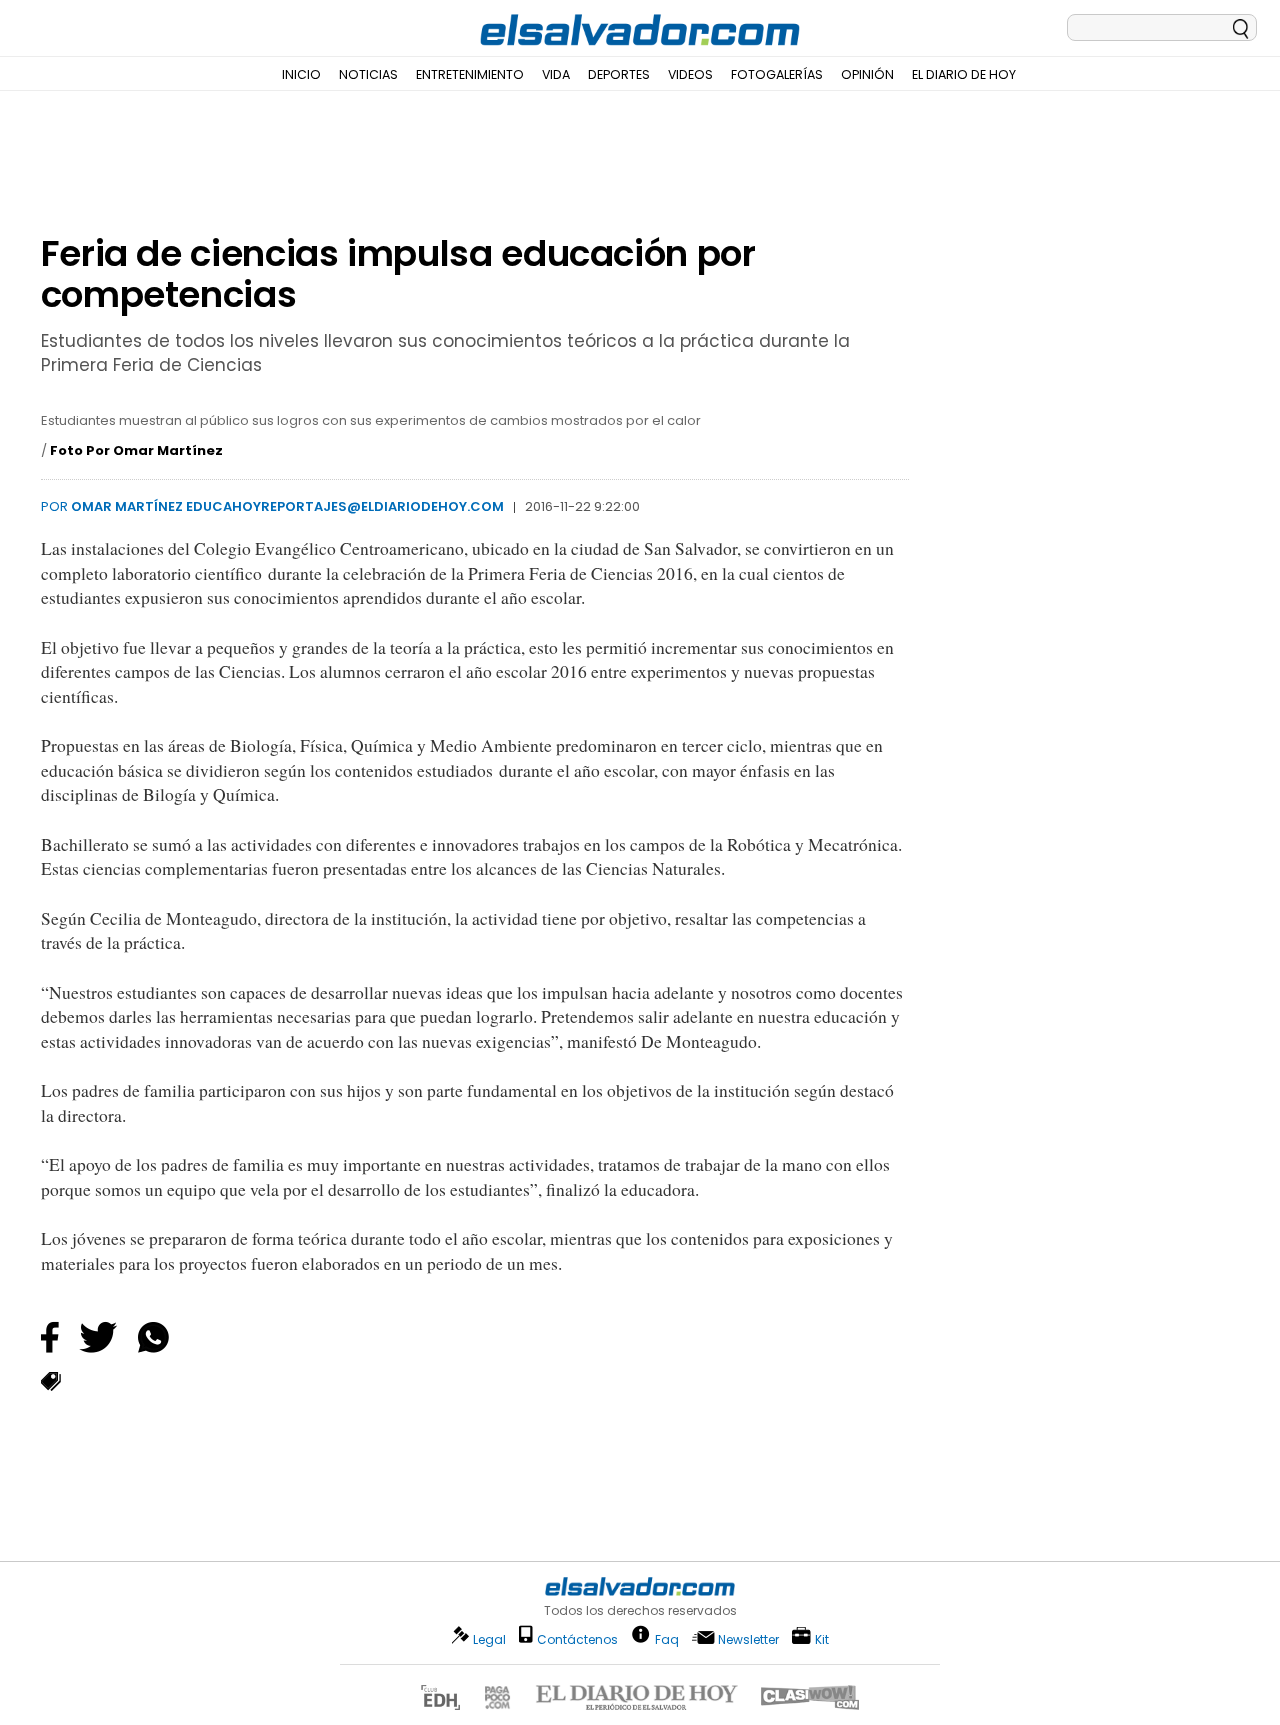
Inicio (301, 74)
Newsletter (748, 1639)
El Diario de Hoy (964, 74)
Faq (667, 1638)
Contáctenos (577, 1639)
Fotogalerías (777, 74)
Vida (556, 74)
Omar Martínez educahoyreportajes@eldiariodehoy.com (287, 506)
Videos (690, 74)
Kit (822, 1638)
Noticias (368, 74)
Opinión (867, 74)
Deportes (619, 74)
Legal (489, 1639)
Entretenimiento (470, 74)
